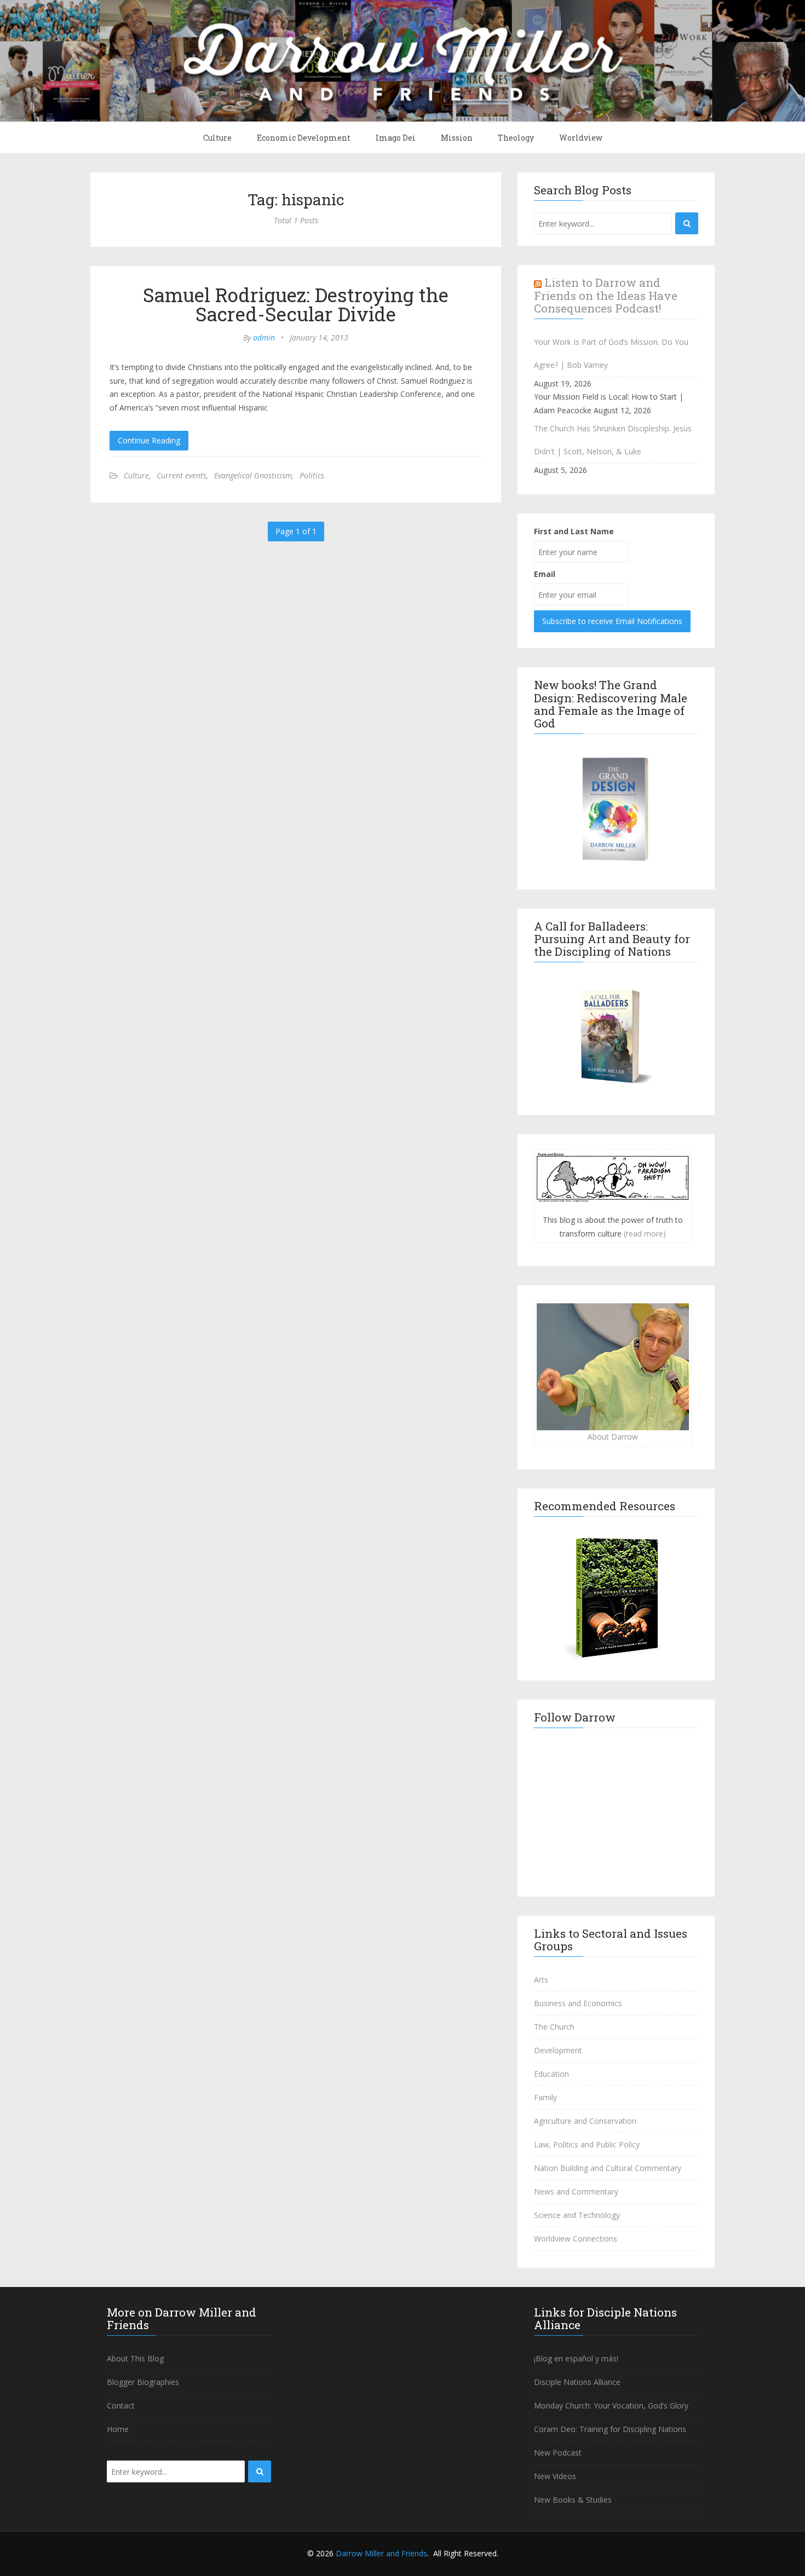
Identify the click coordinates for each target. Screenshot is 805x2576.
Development (558, 2050)
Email (545, 574)
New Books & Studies (573, 2500)
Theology (516, 138)
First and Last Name (574, 531)
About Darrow (613, 1437)
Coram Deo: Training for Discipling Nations (610, 2429)
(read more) (645, 1234)
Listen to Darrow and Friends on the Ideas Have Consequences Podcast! (606, 295)
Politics (312, 475)
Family (545, 2097)
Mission (457, 138)
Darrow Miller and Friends (381, 2553)
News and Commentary (576, 2191)
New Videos (555, 2476)
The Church (554, 2027)
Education (551, 2074)
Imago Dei (396, 138)
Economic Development (304, 138)
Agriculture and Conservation (585, 2121)
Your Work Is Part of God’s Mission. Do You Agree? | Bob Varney (611, 353)
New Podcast (558, 2453)
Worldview (581, 138)
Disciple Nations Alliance (577, 2382)
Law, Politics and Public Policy (587, 2144)
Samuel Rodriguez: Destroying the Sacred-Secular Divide (296, 304)
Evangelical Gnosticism (253, 475)
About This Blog (135, 2358)
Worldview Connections (576, 2239)
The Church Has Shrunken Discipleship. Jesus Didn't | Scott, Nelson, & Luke (613, 440)
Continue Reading (149, 440)
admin (264, 337)
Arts (541, 1980)
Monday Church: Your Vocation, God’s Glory (611, 2405)
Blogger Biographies (143, 2382)
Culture (217, 138)
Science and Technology (577, 2215)
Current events (182, 475)
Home (118, 2429)
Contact (121, 2405)
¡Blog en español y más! (576, 2358)
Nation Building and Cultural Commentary (608, 2168)
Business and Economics (578, 2003)
